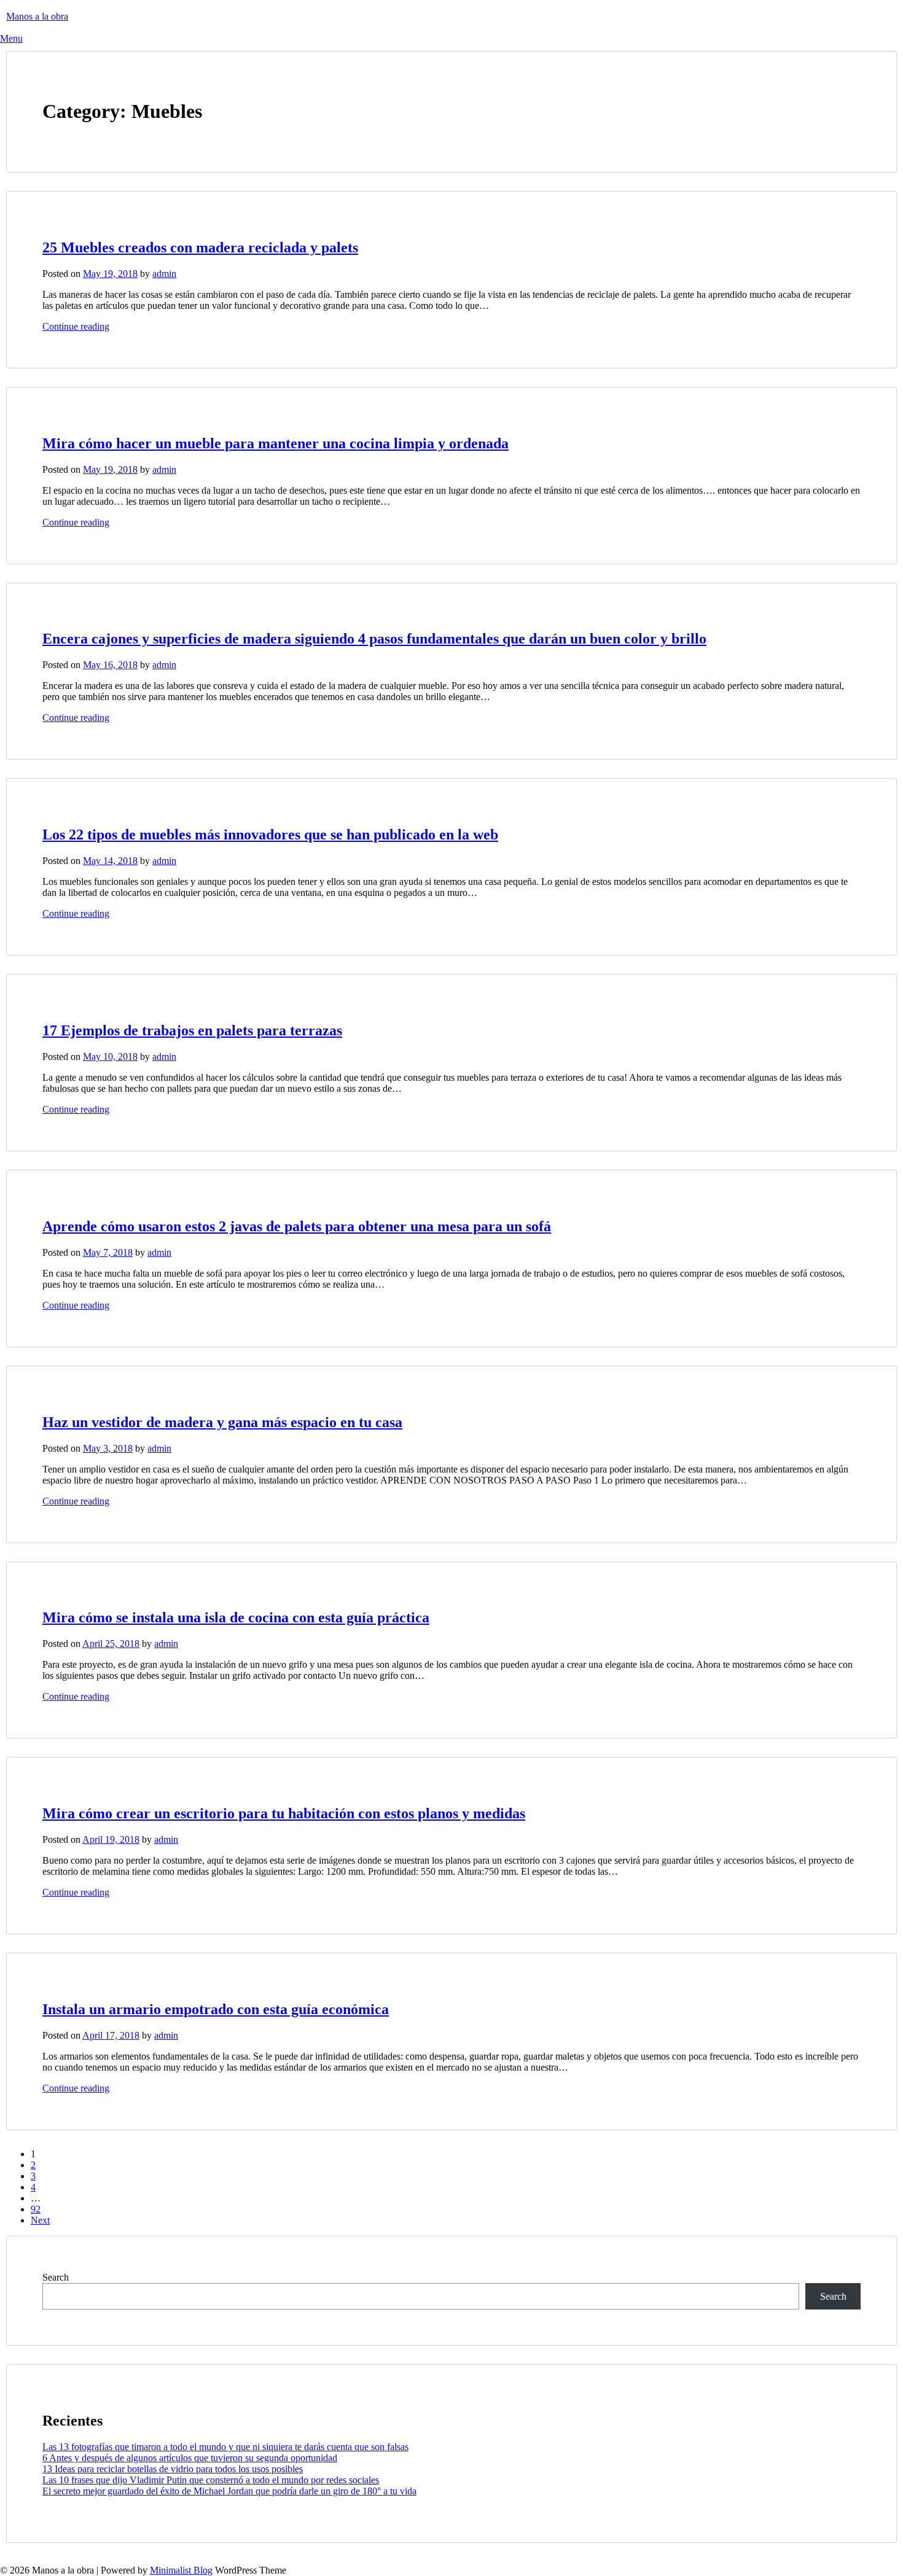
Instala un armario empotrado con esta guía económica (216, 2009)
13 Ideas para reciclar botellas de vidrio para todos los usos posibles (173, 2469)
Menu (11, 38)
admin (164, 274)
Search (56, 2277)
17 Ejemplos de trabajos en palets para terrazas (192, 1030)
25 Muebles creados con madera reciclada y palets (200, 247)
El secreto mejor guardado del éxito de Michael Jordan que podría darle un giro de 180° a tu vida (229, 2491)
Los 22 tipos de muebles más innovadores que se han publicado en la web (270, 835)
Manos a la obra (37, 16)
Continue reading (76, 326)
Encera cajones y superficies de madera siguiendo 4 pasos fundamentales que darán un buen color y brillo (374, 639)
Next (40, 2220)
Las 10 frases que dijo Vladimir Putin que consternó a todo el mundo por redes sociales (211, 2480)
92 (36, 2209)
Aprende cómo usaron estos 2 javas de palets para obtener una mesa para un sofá (297, 1226)
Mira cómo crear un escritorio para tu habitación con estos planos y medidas (284, 1813)
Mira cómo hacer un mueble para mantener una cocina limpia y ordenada (276, 443)
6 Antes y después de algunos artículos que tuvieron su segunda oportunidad (190, 2458)
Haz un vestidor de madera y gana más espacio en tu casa (222, 1422)
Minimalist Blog (181, 2570)
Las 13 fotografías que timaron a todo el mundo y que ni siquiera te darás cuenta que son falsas (225, 2447)
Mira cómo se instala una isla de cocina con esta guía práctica (236, 1617)
